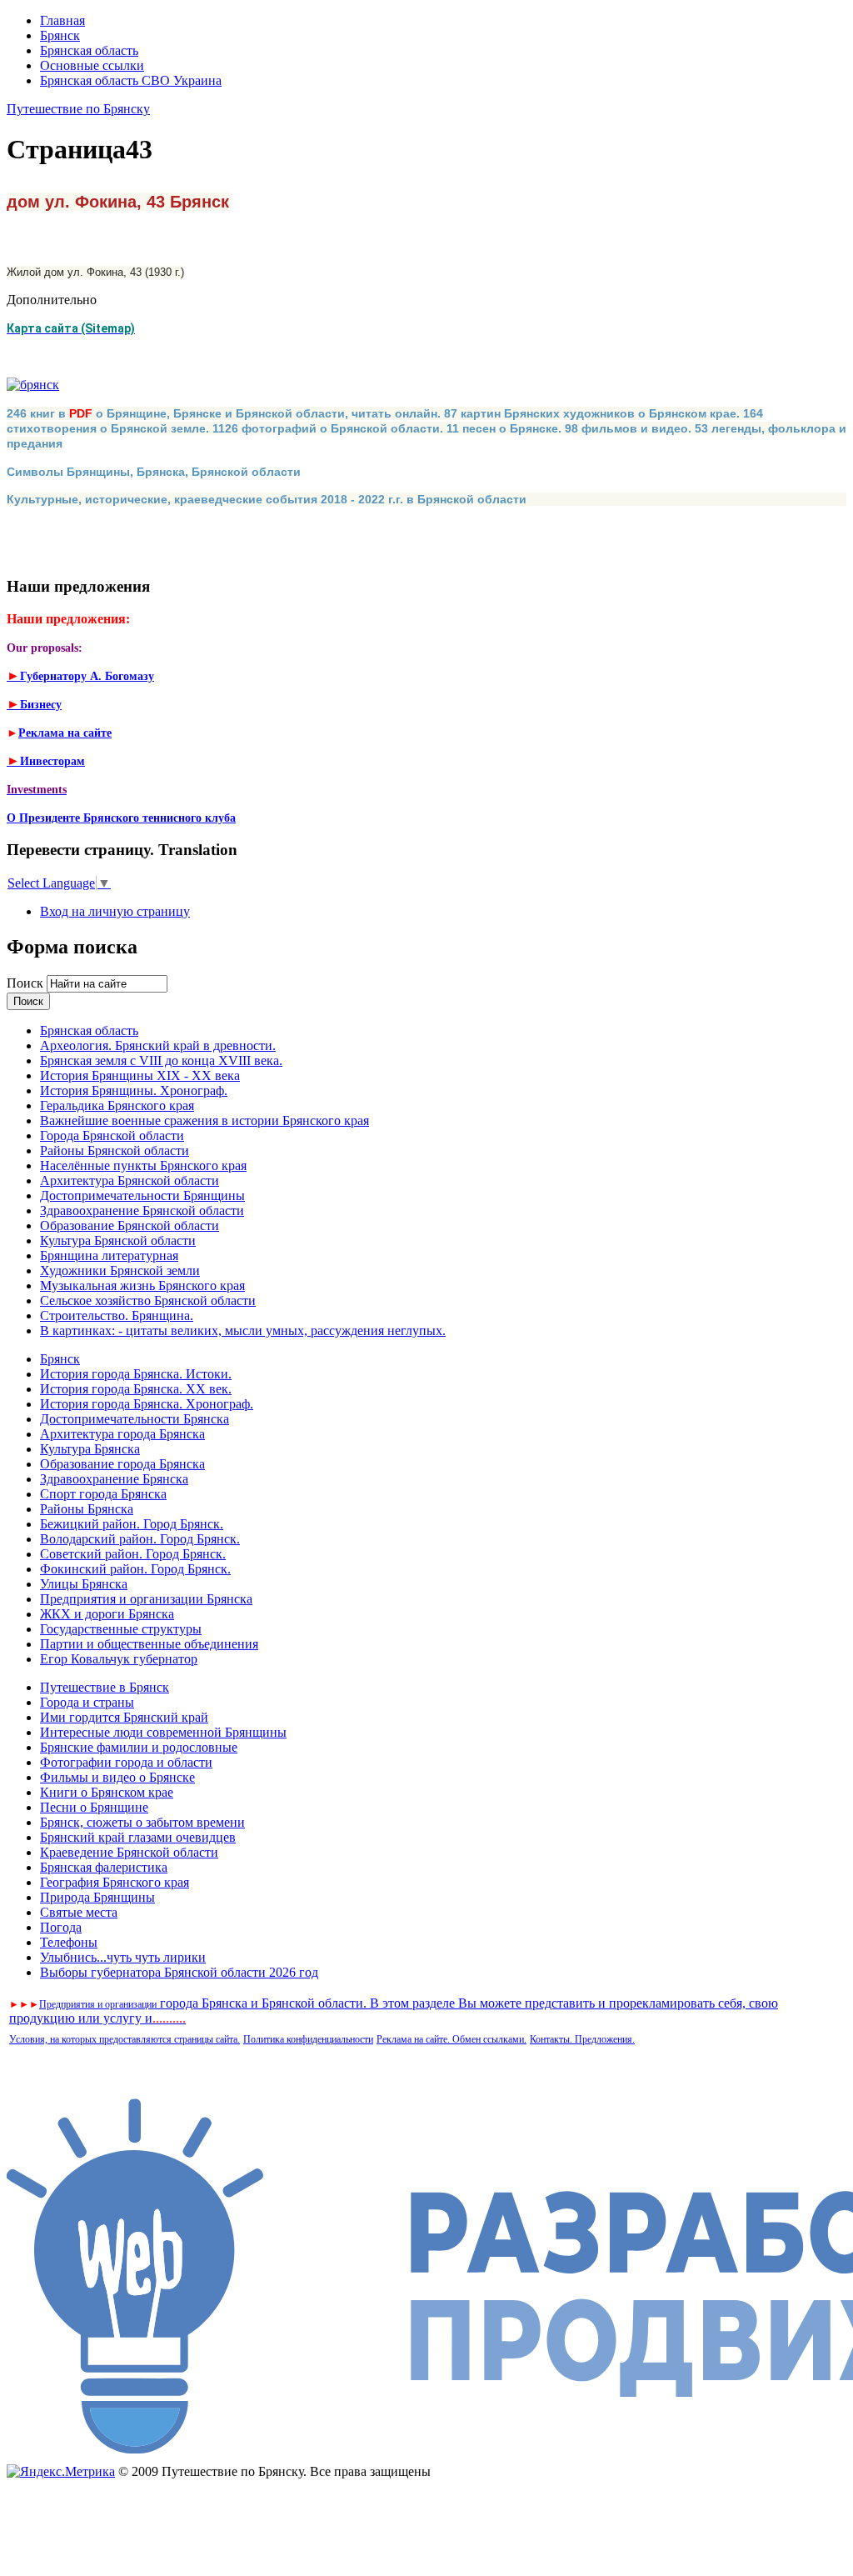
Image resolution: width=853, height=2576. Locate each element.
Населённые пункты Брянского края (143, 1165)
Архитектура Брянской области (130, 1180)
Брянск (60, 35)
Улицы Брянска (84, 1584)
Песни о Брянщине (94, 1807)
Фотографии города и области (126, 1762)
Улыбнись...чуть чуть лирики (123, 1957)
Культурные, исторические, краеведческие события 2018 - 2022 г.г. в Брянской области (267, 499)
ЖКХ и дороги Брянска (107, 1614)
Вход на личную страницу (115, 911)
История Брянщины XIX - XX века (140, 1075)
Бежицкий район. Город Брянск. (132, 1524)
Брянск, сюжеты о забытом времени (142, 1822)
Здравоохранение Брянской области (142, 1210)
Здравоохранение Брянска (114, 1479)
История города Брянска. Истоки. (136, 1374)
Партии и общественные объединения (149, 1644)
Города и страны (87, 1702)
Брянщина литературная (109, 1255)
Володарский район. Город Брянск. (140, 1539)
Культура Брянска (90, 1449)
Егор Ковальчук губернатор (119, 1659)
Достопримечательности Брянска (135, 1419)
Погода (61, 1927)
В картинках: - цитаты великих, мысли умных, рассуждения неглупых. (243, 1331)
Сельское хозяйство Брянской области (148, 1301)
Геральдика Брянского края (117, 1105)
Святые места (79, 1912)
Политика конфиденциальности (308, 2039)
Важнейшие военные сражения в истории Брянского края (205, 1120)
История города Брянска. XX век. (136, 1389)
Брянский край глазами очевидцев (138, 1837)
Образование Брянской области (130, 1225)
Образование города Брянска (122, 1464)
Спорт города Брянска (103, 1494)
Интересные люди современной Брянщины (163, 1732)
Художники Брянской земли (120, 1270)
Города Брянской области (112, 1135)
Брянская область (89, 50)
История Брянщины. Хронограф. (134, 1090)
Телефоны (69, 1942)
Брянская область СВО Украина (131, 80)
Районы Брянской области (115, 1150)
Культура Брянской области (118, 1240)
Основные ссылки (92, 65)
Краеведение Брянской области (129, 1852)
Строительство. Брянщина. (117, 1316)
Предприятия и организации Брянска (146, 1599)
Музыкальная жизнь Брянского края (142, 1285)
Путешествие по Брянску (78, 109)
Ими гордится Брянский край (124, 1717)
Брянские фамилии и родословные (139, 1747)
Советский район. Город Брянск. (133, 1554)
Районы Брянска (87, 1509)
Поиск (27, 983)
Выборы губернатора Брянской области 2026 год (179, 1972)
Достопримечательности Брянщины (142, 1195)
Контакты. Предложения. (582, 2039)
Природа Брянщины (97, 1897)
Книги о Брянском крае (107, 1792)
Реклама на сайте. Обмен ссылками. (451, 2039)
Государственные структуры (121, 1629)
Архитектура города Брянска (122, 1434)
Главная (62, 20)
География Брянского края (115, 1882)
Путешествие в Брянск (105, 1687)
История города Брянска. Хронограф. (147, 1404)
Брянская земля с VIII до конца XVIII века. (161, 1060)
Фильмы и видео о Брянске (117, 1777)
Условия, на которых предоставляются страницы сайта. (125, 2039)
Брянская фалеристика (104, 1867)
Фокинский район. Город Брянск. (135, 1569)
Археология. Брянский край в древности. (158, 1045)
